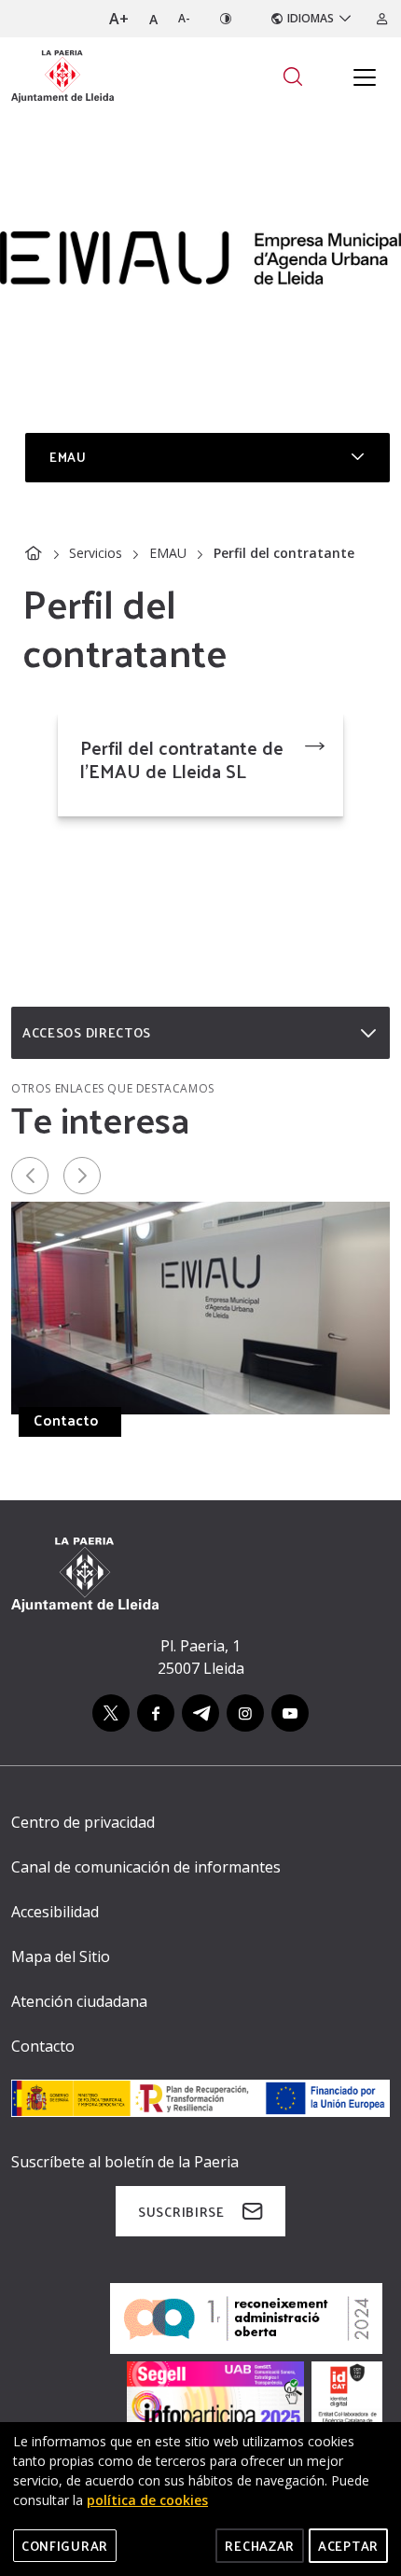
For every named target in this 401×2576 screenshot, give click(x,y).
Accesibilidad (55, 1912)
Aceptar (348, 2546)
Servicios (96, 553)
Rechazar (260, 2546)
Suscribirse (181, 2212)
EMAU (168, 553)
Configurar (65, 2546)
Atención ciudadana (79, 2001)
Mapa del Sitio (61, 1956)
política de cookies (147, 2500)
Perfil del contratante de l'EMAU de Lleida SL (182, 759)
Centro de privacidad (83, 1822)
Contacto (66, 1420)
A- (184, 18)
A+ (119, 19)
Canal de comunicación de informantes (146, 1867)
